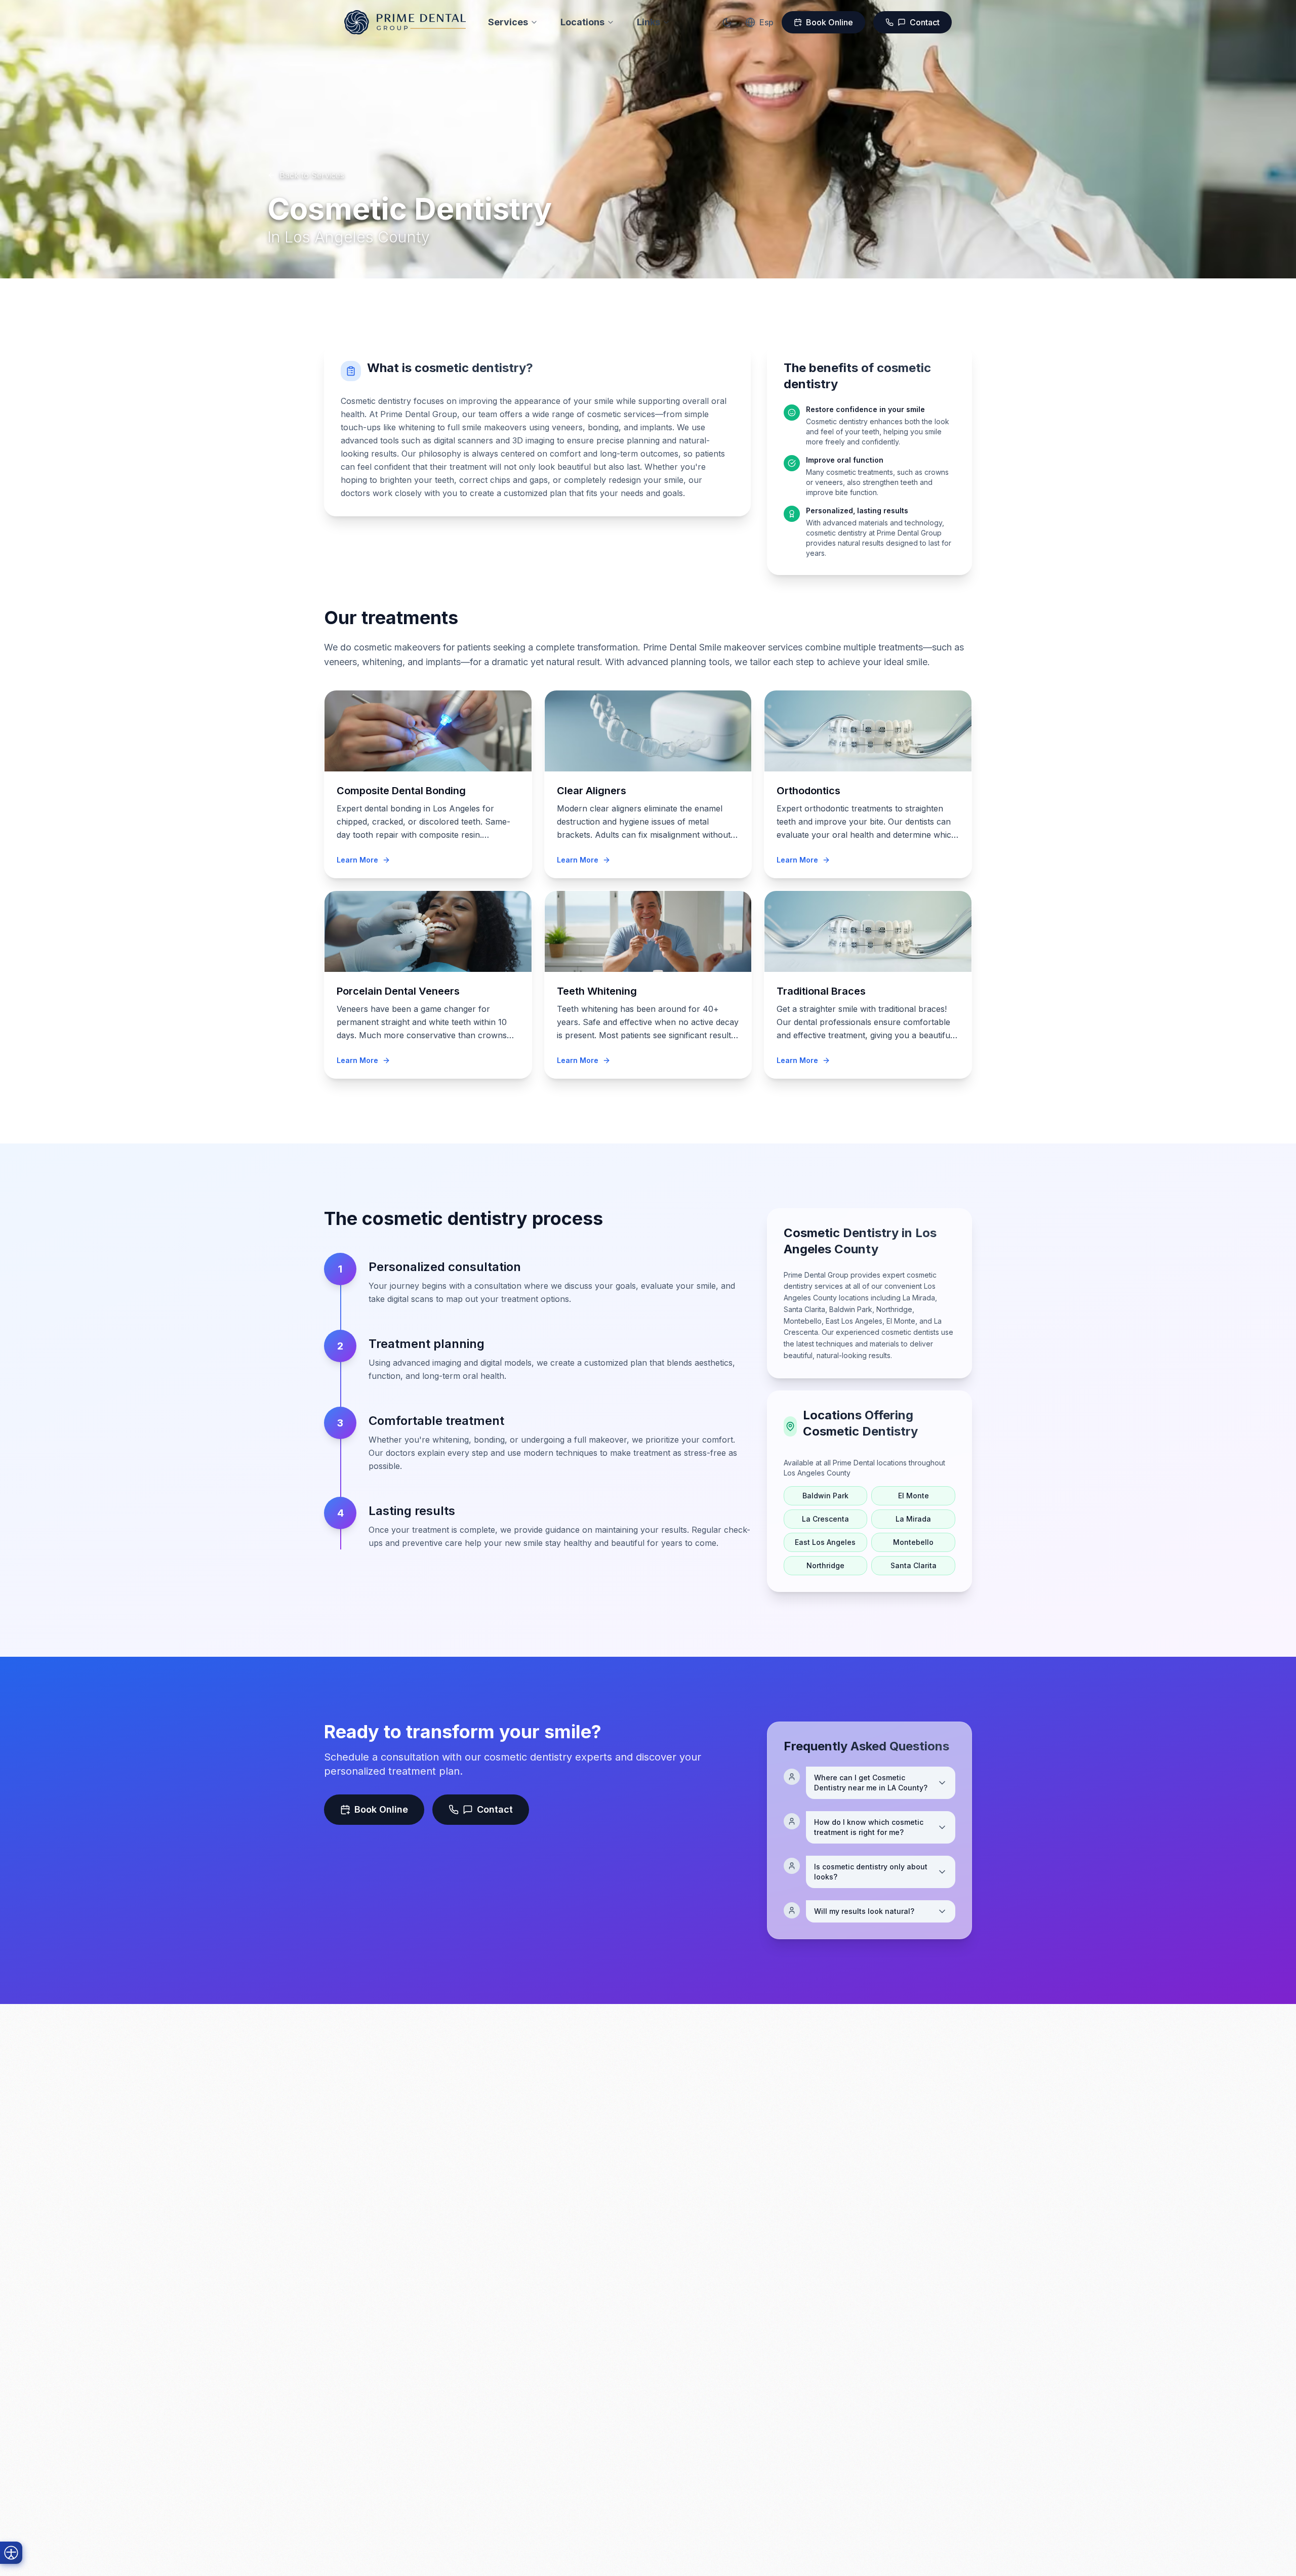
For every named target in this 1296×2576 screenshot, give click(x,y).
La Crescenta (825, 1519)
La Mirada (913, 1519)
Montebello (913, 1542)
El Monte (914, 1496)
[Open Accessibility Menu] (11, 2553)
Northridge (825, 1565)
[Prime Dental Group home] (405, 22)
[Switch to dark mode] (727, 22)
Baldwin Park (825, 1496)
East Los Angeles (825, 1542)
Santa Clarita (914, 1565)
